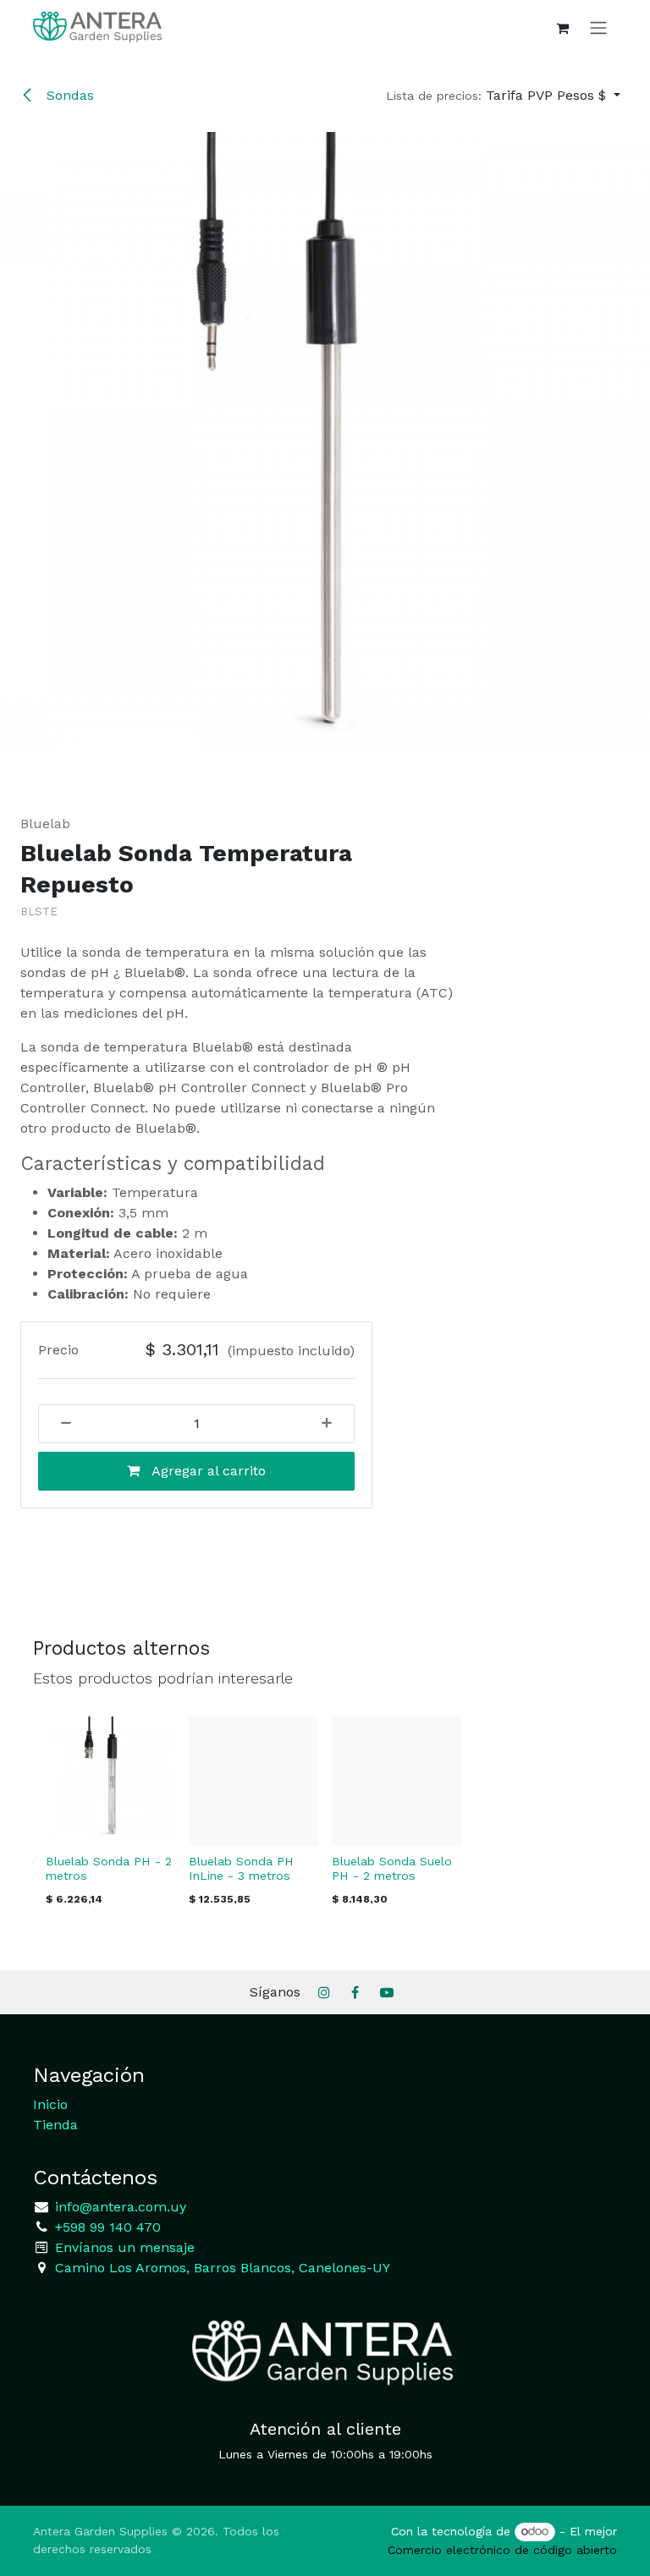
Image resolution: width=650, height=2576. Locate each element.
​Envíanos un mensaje (125, 2247)
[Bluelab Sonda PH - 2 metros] (110, 1781)
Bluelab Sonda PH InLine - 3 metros (241, 1868)
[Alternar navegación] (598, 27)
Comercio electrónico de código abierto (502, 2550)
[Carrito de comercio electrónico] (562, 28)
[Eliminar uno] (60, 1424)
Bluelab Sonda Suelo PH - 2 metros (392, 1868)
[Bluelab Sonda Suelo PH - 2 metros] (397, 1781)
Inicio (50, 2104)
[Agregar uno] (333, 1424)
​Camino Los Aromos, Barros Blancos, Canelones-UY (223, 2268)
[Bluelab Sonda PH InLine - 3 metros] (253, 1781)
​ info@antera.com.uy (118, 2207)
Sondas (68, 95)
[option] (325, 1816)
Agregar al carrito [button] (207, 1471)
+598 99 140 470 (106, 2227)
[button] (503, 96)
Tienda (55, 2125)
